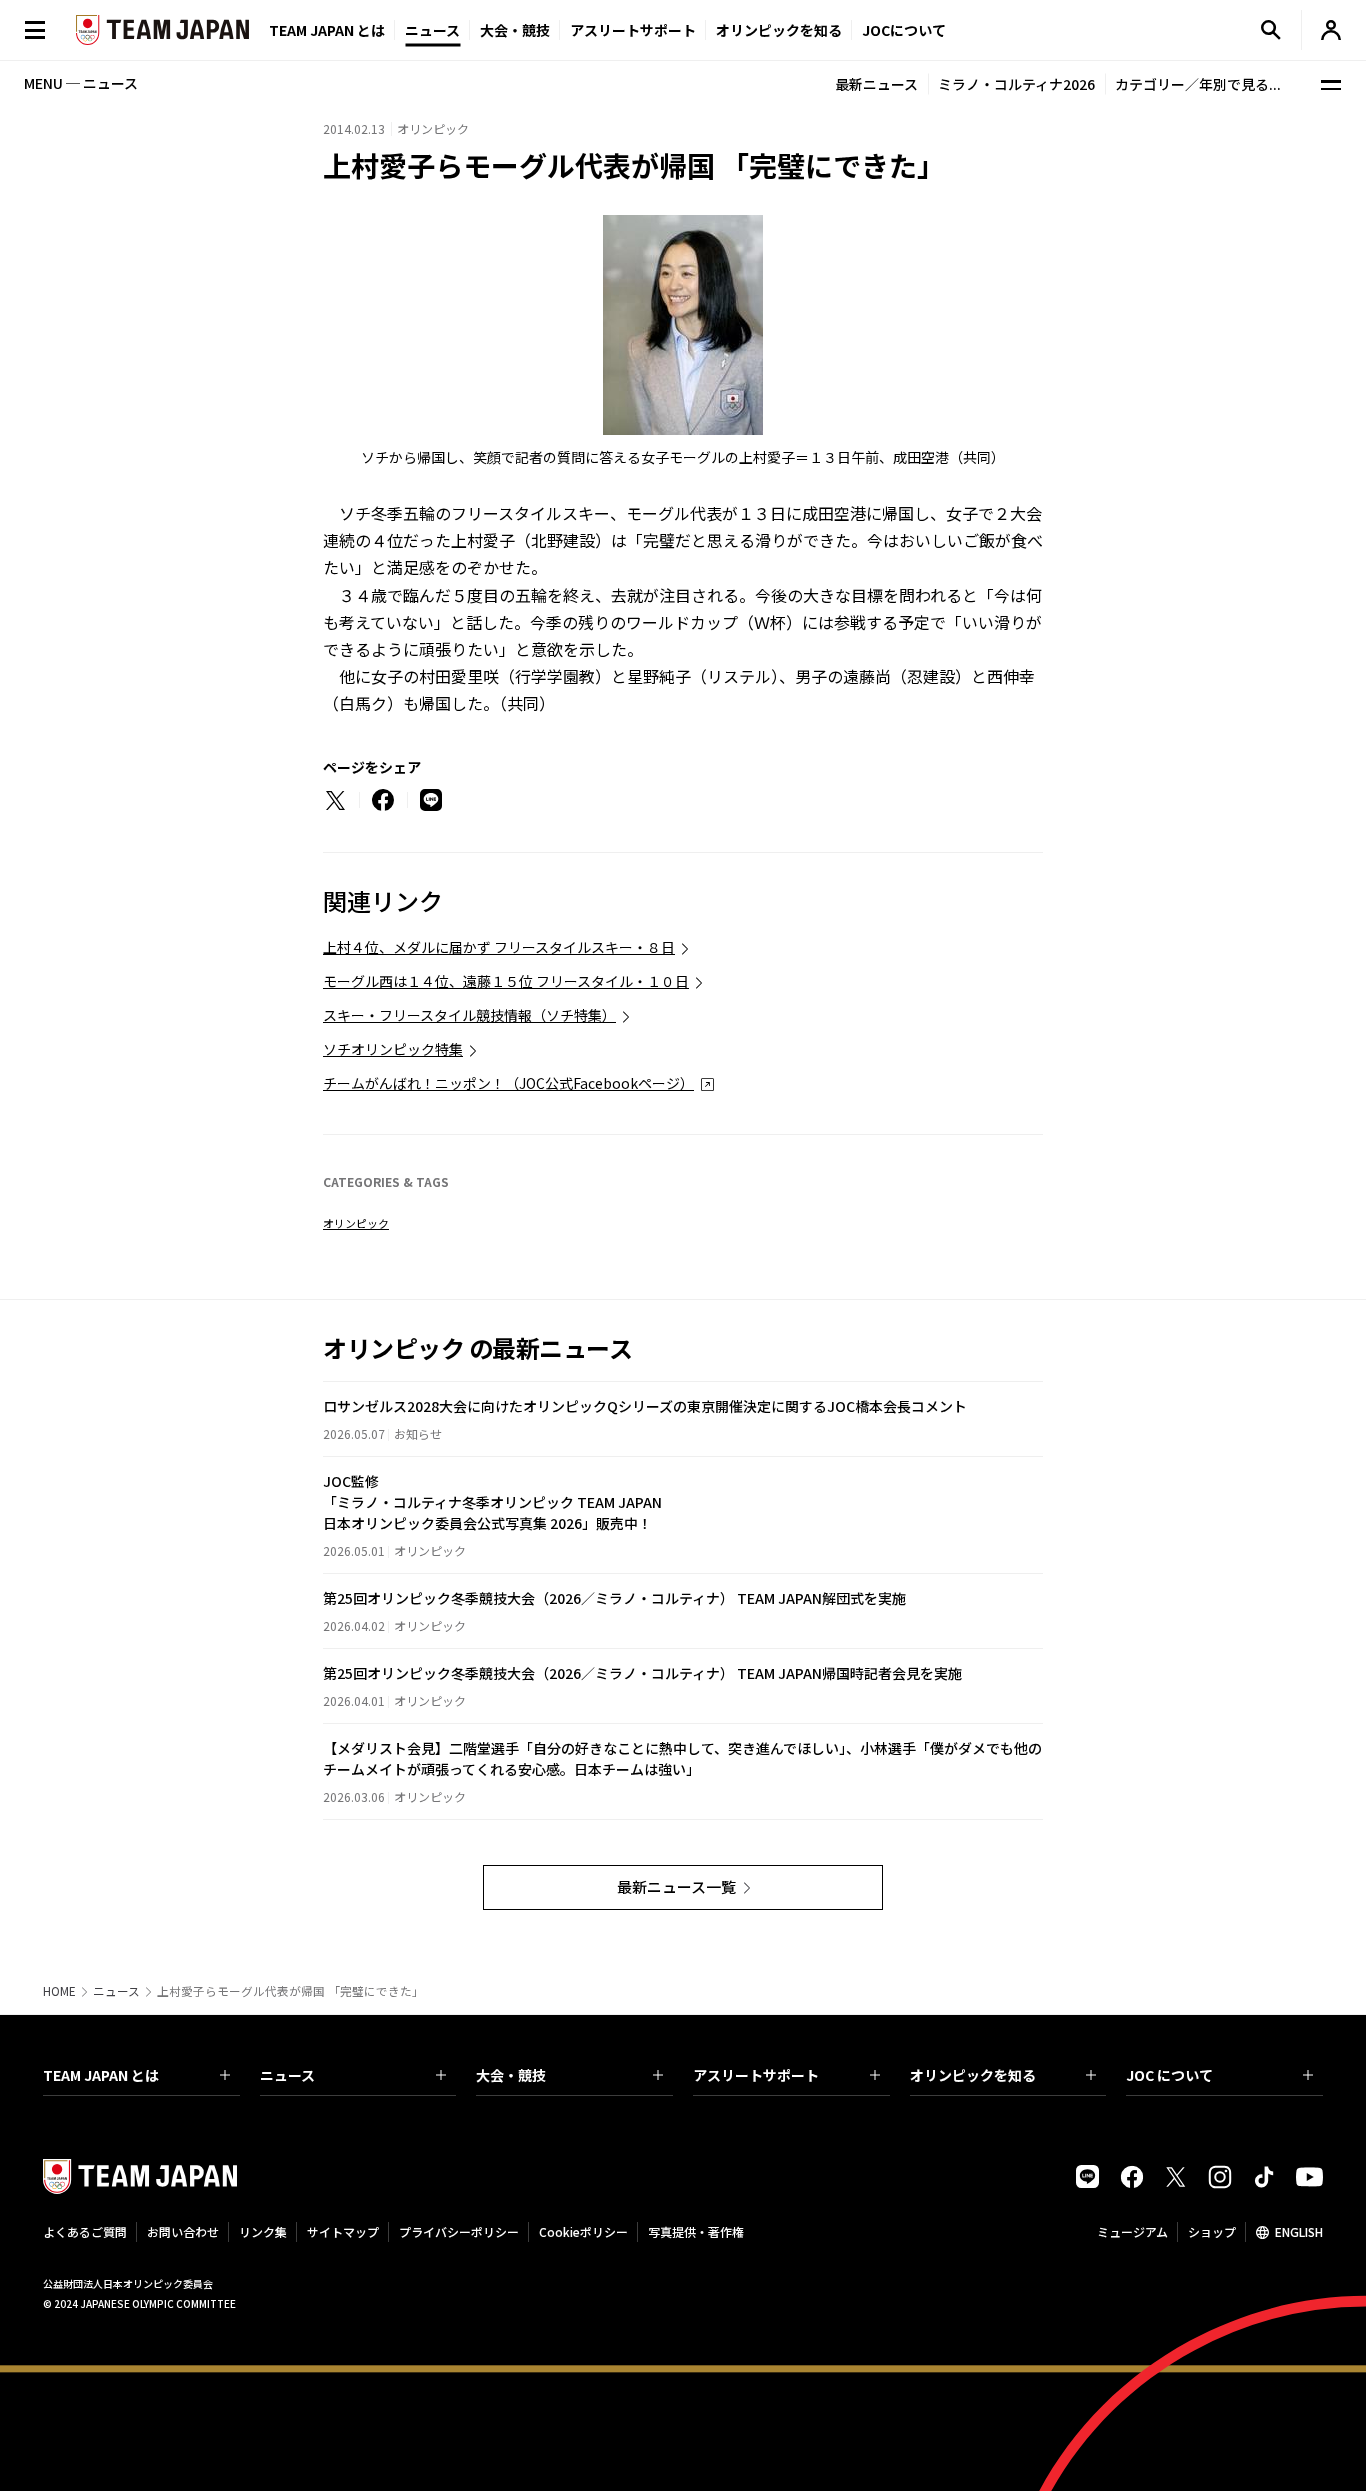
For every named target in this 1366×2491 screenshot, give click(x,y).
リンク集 (263, 2231)
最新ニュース (876, 84)
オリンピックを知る (779, 30)
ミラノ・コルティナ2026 (1016, 84)
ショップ (1212, 2231)
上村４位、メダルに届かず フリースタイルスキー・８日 (499, 947)
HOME (59, 1991)
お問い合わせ (183, 2231)
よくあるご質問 (85, 2231)
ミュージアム (1132, 2231)
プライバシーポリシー (459, 2231)
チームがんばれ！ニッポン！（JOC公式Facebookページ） (508, 1083)
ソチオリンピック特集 (393, 1049)
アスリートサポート (633, 30)
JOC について (1169, 2075)
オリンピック (356, 1223)
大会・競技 (511, 2075)
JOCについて (904, 30)
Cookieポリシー (583, 2231)
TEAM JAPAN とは (101, 2075)
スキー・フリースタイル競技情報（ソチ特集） (469, 1015)
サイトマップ (343, 2231)
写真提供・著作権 (696, 2231)
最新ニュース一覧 (676, 1886)
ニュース (432, 30)
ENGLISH (1299, 2231)
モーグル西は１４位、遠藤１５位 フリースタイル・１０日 (506, 981)
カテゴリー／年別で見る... (1198, 84)
